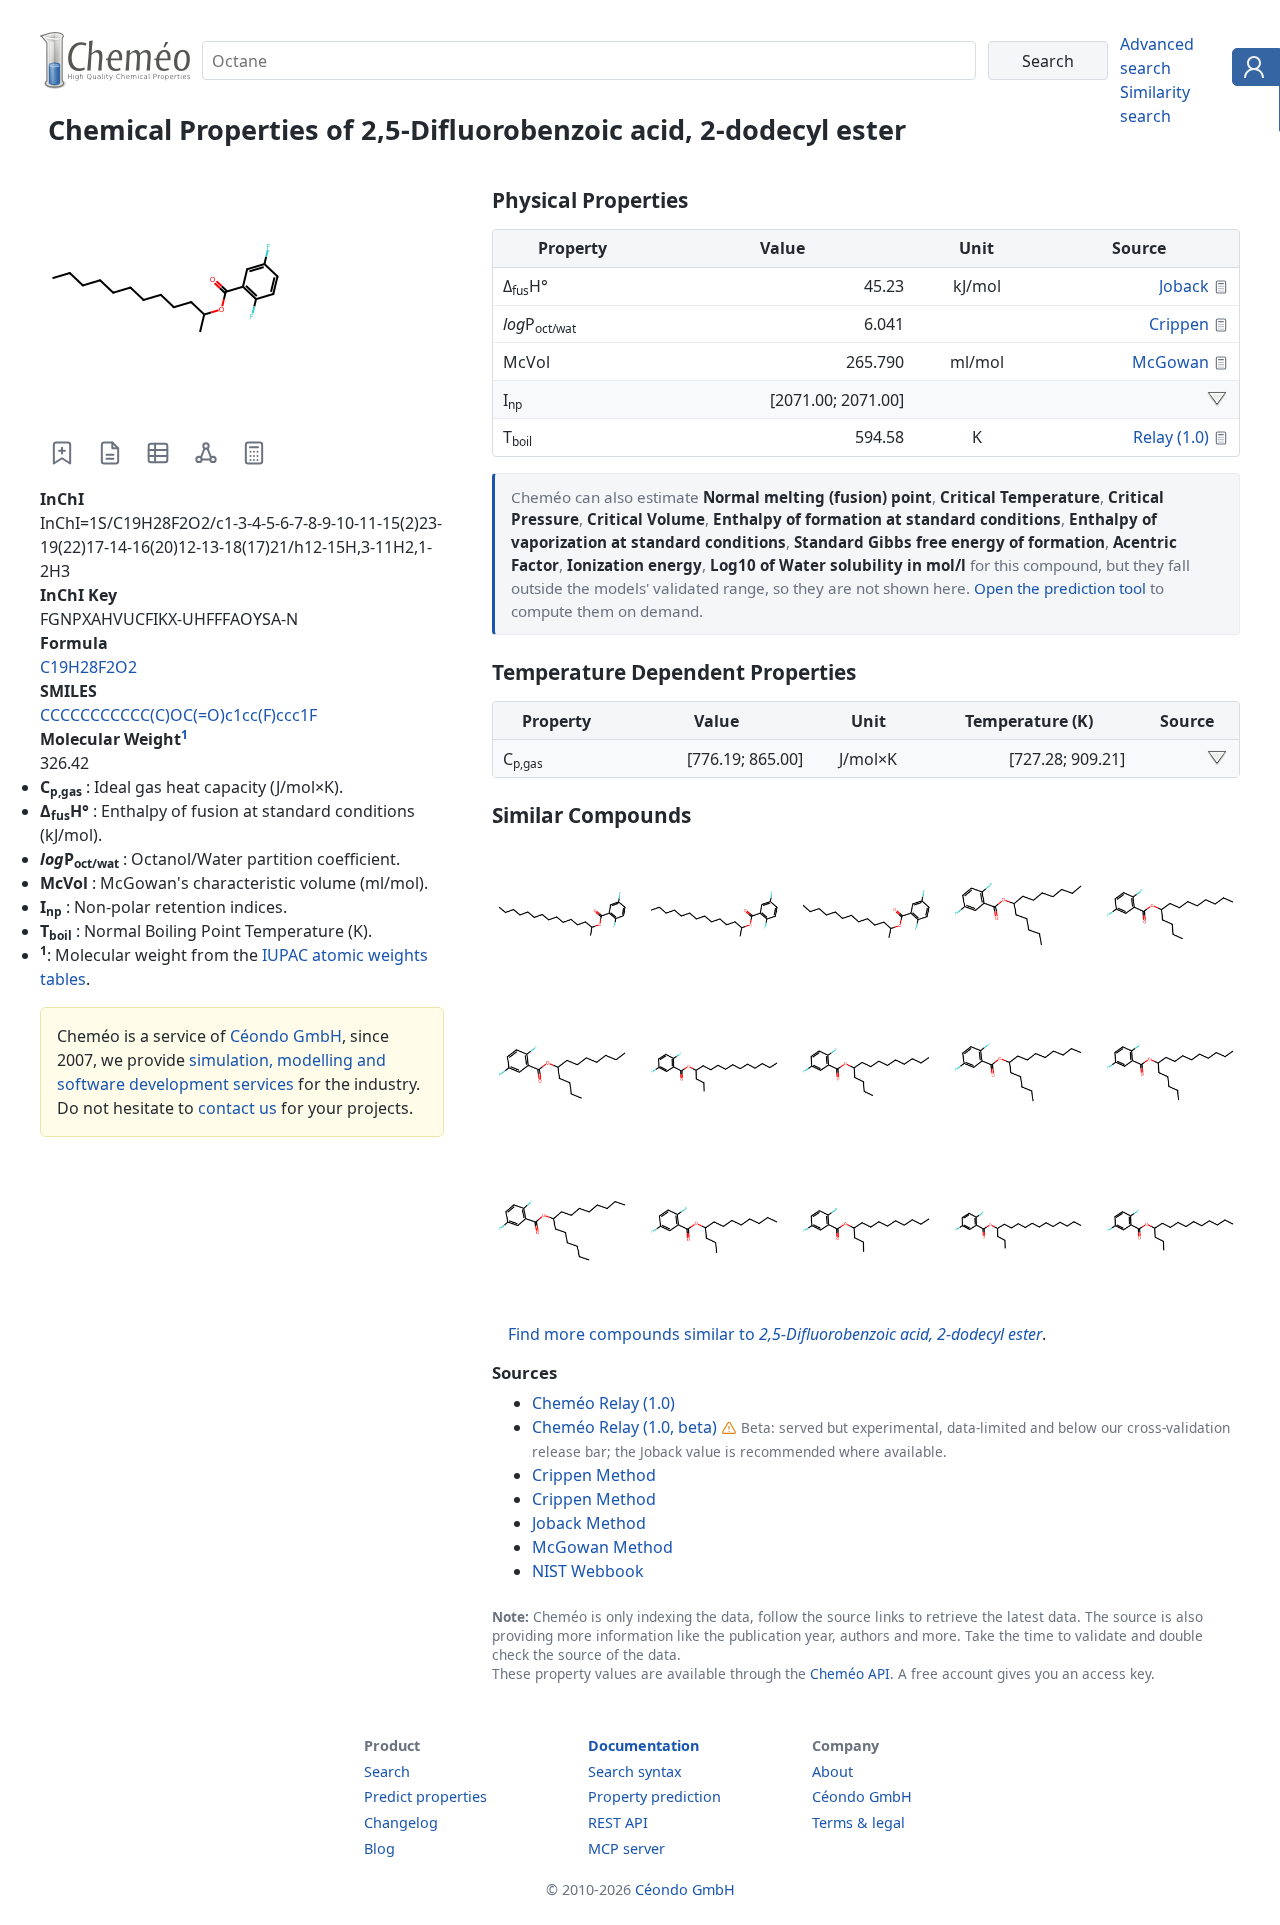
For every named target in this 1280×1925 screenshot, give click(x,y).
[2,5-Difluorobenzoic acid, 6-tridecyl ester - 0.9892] (1018, 917)
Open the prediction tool (1060, 588)
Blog (379, 1848)
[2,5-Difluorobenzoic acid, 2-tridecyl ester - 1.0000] (866, 917)
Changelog (401, 1822)
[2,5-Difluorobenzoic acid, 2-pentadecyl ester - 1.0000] (562, 917)
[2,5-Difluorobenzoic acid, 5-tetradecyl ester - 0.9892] (866, 1075)
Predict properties (425, 1796)
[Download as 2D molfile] (206, 453)
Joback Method (589, 1523)
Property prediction (654, 1796)
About (832, 1771)
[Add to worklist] (62, 453)
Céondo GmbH (286, 1036)
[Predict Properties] (254, 453)
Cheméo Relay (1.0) (603, 1403)
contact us (237, 1108)
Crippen (1179, 324)
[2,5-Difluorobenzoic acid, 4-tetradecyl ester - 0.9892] (1170, 1233)
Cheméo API (850, 1673)
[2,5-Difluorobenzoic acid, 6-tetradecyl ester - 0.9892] (1018, 1075)
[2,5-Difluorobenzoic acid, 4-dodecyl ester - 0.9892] (714, 1233)
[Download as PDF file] (110, 453)
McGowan (1170, 362)
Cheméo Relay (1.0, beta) (624, 1427)
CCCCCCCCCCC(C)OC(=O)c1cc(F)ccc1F (178, 715)
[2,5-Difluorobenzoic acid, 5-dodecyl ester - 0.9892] (562, 1075)
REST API (618, 1822)
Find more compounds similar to (775, 1334)
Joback (1184, 286)
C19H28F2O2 (88, 667)
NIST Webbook (588, 1571)
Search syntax (635, 1771)
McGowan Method (602, 1547)
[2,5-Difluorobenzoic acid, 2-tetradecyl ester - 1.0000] (714, 917)
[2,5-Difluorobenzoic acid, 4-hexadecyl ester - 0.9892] (1018, 1233)
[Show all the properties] (1217, 400)
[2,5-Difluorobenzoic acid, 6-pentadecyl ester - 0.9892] (1170, 1075)
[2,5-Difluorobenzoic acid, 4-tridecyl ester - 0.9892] (866, 1233)
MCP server (626, 1848)
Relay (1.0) (1171, 437)
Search (387, 1771)
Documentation (643, 1745)
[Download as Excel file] (158, 453)
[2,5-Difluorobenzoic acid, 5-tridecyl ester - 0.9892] (1170, 917)
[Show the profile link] (1251, 70)
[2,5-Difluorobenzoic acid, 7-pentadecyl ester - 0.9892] (562, 1233)
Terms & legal (858, 1822)
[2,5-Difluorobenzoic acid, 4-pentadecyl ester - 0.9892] (714, 1075)
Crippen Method (594, 1475)
